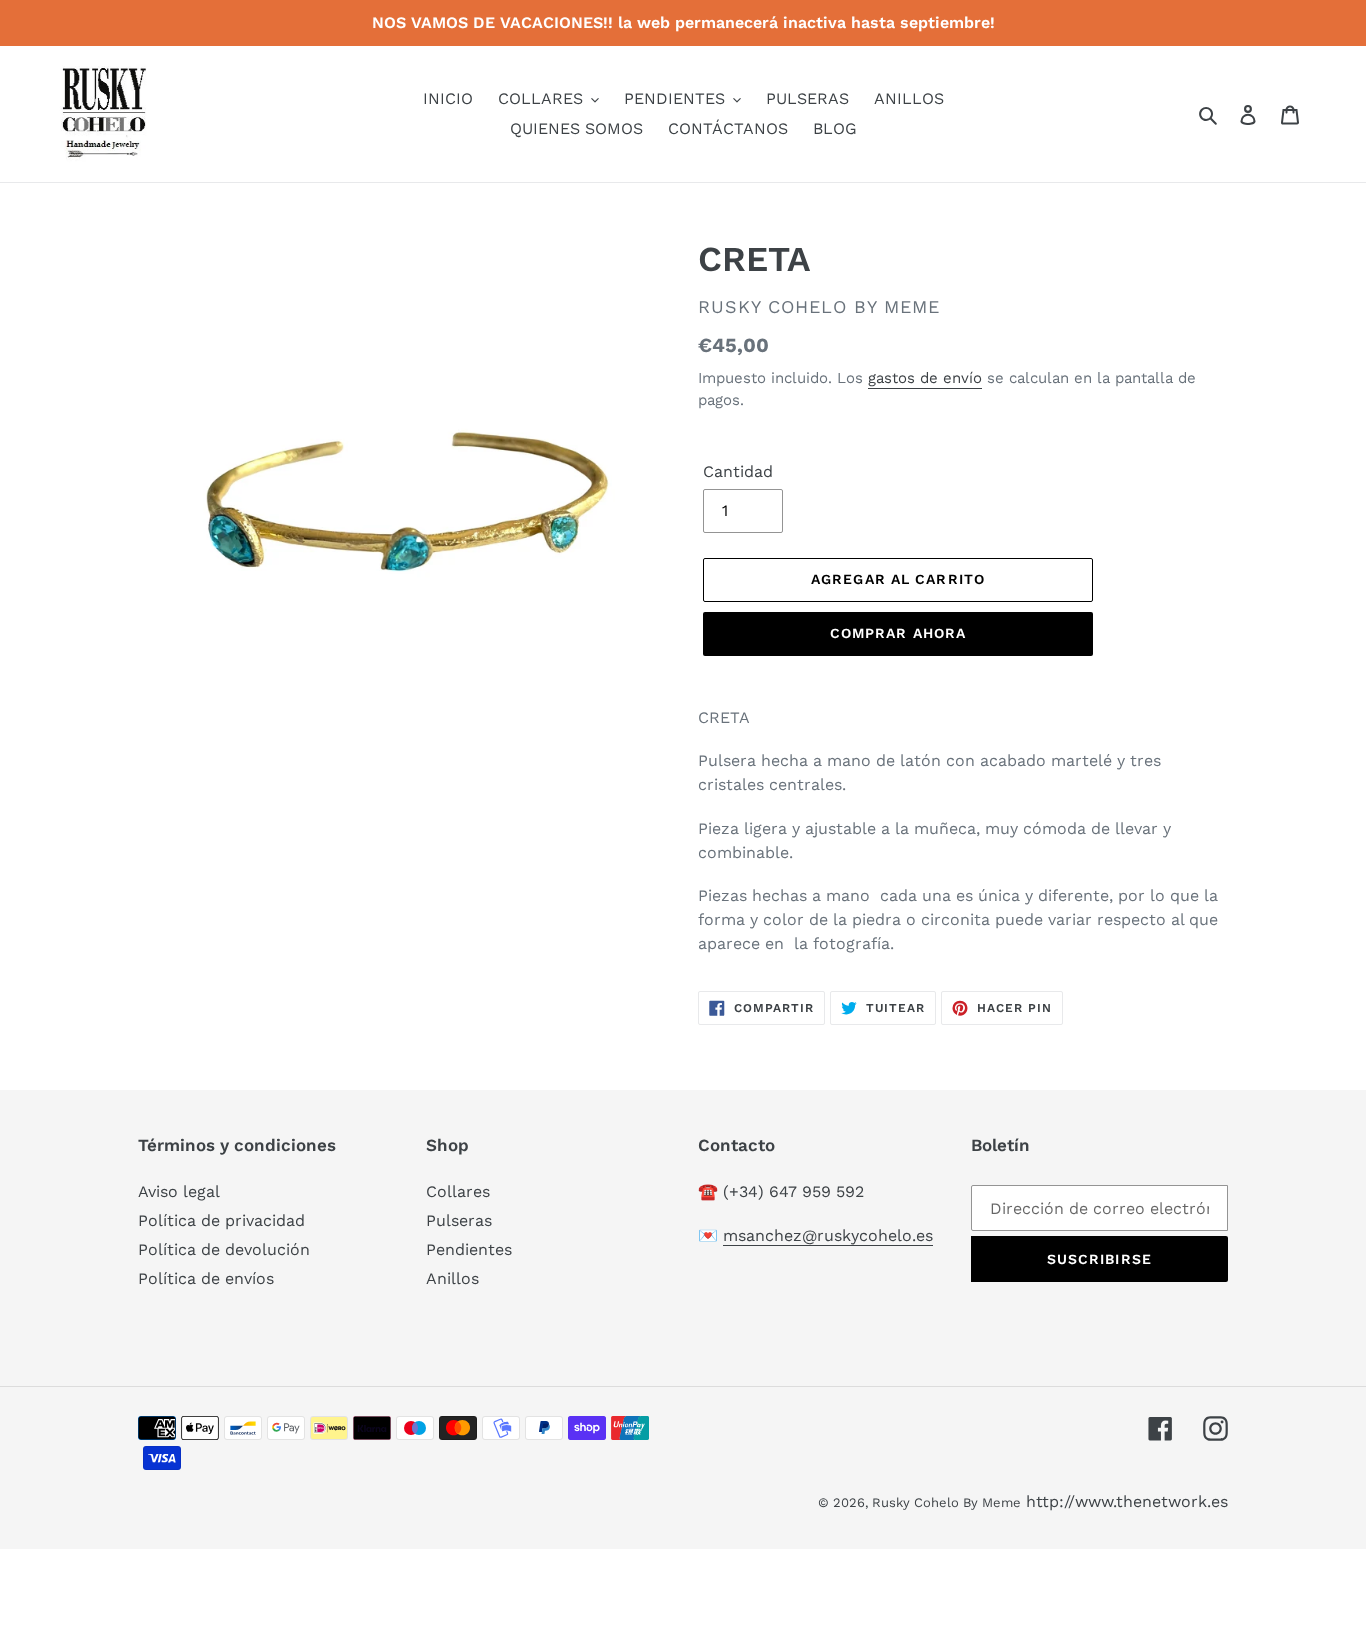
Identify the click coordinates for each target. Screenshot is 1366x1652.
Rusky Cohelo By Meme (946, 1502)
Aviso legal (179, 1191)
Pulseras (459, 1220)
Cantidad (738, 471)
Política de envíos (206, 1278)
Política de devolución (224, 1249)
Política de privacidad (221, 1220)
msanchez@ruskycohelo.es (828, 1235)
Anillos (452, 1278)
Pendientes (469, 1249)
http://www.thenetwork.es (1127, 1501)
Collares (458, 1191)
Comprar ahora (898, 633)
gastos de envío (925, 378)
